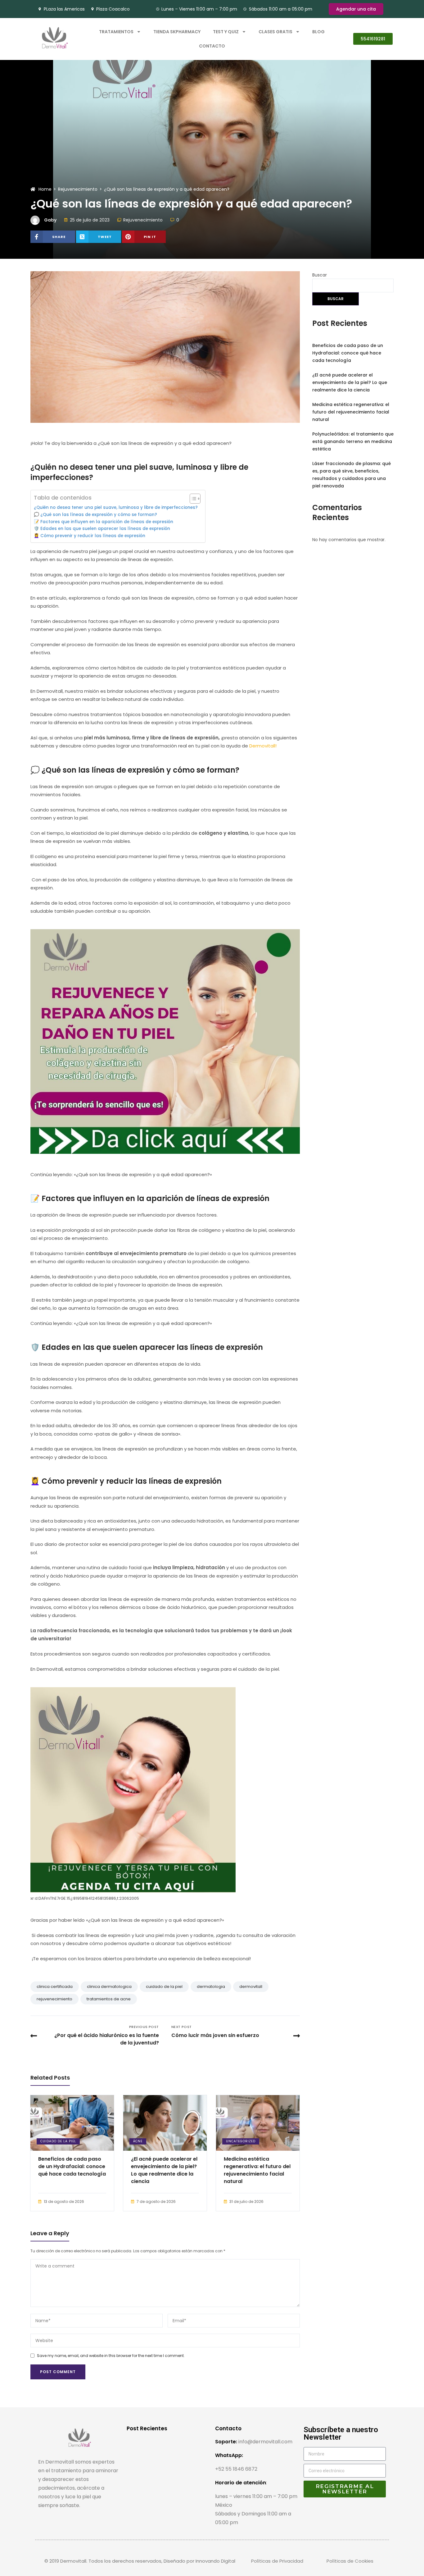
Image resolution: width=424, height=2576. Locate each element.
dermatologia (211, 1987)
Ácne (138, 2141)
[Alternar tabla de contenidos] (192, 499)
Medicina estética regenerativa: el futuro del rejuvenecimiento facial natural (257, 2170)
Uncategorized (241, 2141)
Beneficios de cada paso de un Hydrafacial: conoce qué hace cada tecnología (72, 2166)
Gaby (50, 220)
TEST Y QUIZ (226, 32)
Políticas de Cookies (350, 2561)
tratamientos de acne (109, 1999)
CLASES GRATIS (275, 32)
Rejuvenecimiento (143, 220)
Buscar (320, 275)
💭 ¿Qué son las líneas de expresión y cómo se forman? (95, 515)
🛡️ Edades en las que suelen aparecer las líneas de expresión (102, 529)
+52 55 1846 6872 (236, 2469)
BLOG (318, 32)
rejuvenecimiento (54, 1999)
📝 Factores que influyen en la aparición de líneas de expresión (104, 522)
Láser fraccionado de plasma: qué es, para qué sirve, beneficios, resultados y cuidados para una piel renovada (352, 475)
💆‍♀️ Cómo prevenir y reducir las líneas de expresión (90, 536)
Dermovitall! (263, 746)
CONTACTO (212, 46)
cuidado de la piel (164, 1987)
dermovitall (251, 1987)
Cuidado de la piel (58, 2141)
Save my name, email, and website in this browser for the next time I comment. (111, 2356)
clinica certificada (55, 1987)
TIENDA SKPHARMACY (177, 32)
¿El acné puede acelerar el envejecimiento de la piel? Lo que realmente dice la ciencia (164, 2170)
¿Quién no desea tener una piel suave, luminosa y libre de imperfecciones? (116, 507)
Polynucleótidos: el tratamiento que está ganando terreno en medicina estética (353, 441)
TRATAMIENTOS (116, 32)
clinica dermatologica (109, 1987)
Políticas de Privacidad (277, 2561)
